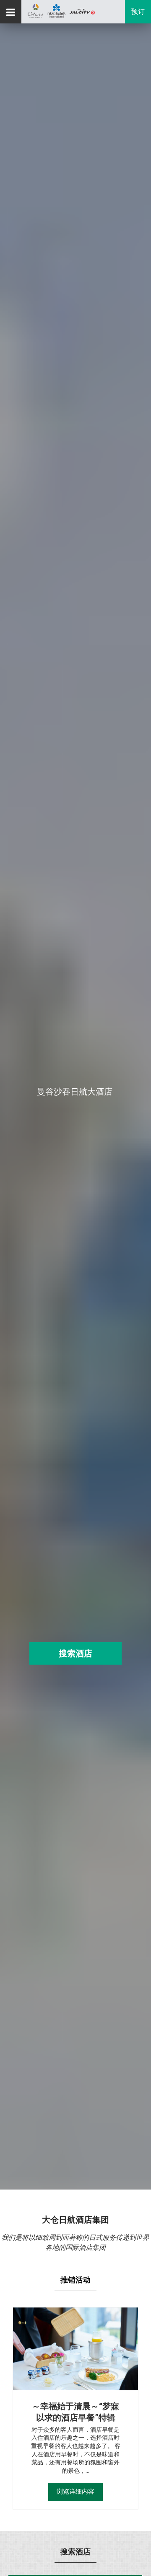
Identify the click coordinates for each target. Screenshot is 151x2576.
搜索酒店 (75, 1653)
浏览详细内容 (75, 2492)
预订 (138, 12)
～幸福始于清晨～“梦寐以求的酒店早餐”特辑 (75, 2412)
